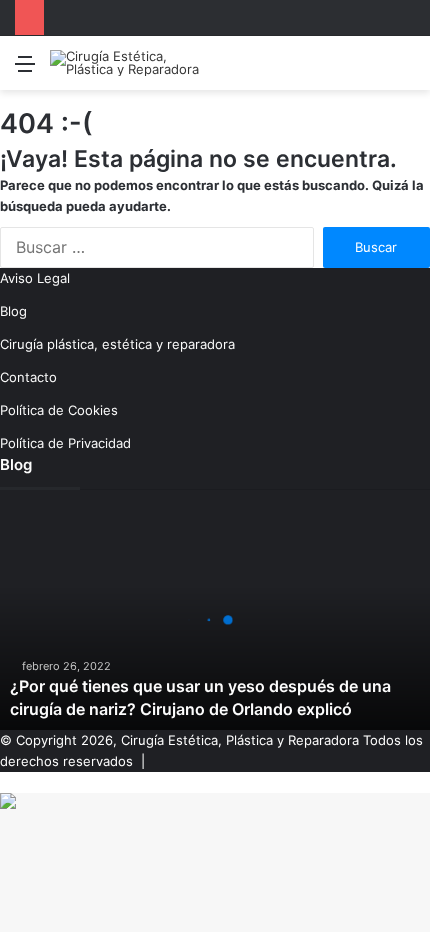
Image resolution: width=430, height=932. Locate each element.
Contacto (28, 377)
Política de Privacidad (65, 443)
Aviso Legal (35, 278)
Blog (13, 311)
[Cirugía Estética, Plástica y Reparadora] (130, 63)
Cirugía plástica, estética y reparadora (117, 344)
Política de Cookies (59, 410)
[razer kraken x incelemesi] (215, 801)
